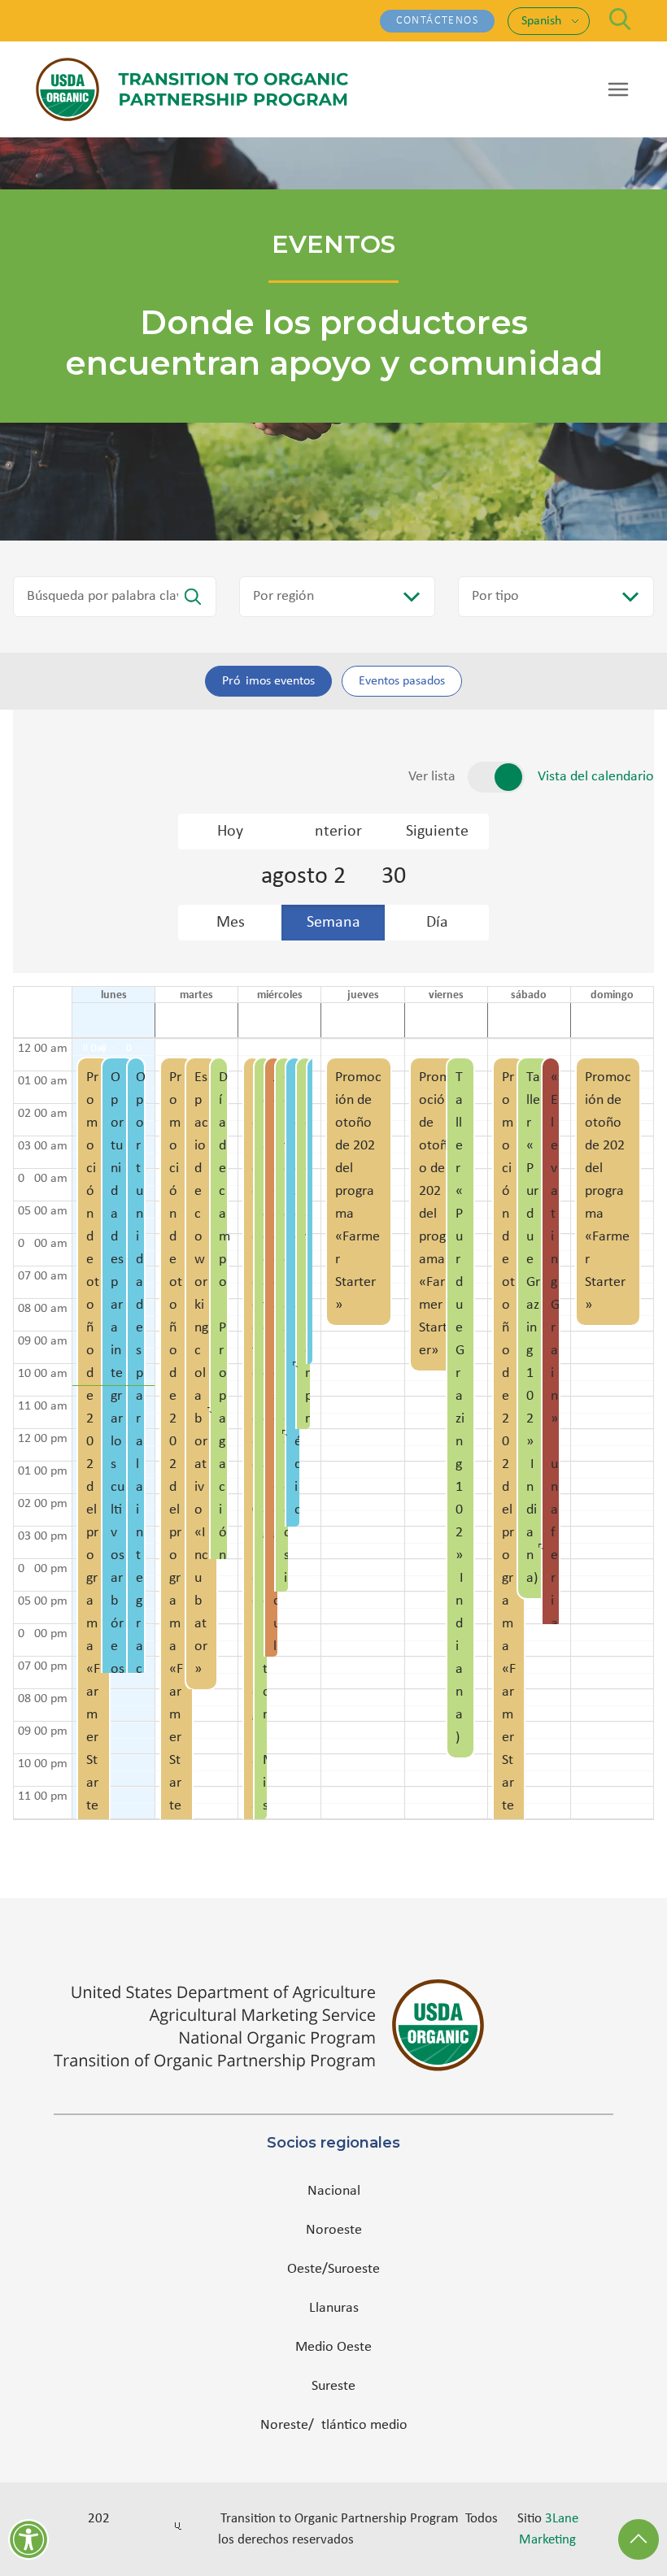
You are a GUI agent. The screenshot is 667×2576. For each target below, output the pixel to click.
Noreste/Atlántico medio (334, 2425)
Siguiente (437, 832)
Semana (333, 923)
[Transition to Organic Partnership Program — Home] (192, 89)
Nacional (334, 2191)
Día (437, 923)
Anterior (333, 832)
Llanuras (334, 2308)
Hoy (230, 832)
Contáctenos (437, 21)
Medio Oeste (333, 2347)
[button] (94, 1429)
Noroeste (334, 2230)
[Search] (620, 19)
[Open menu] (618, 89)
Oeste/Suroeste (333, 2269)
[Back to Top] (639, 2539)
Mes (231, 923)
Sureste (333, 2386)
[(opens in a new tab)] (333, 2025)
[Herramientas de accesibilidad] (28, 2539)
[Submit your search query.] (193, 597)
